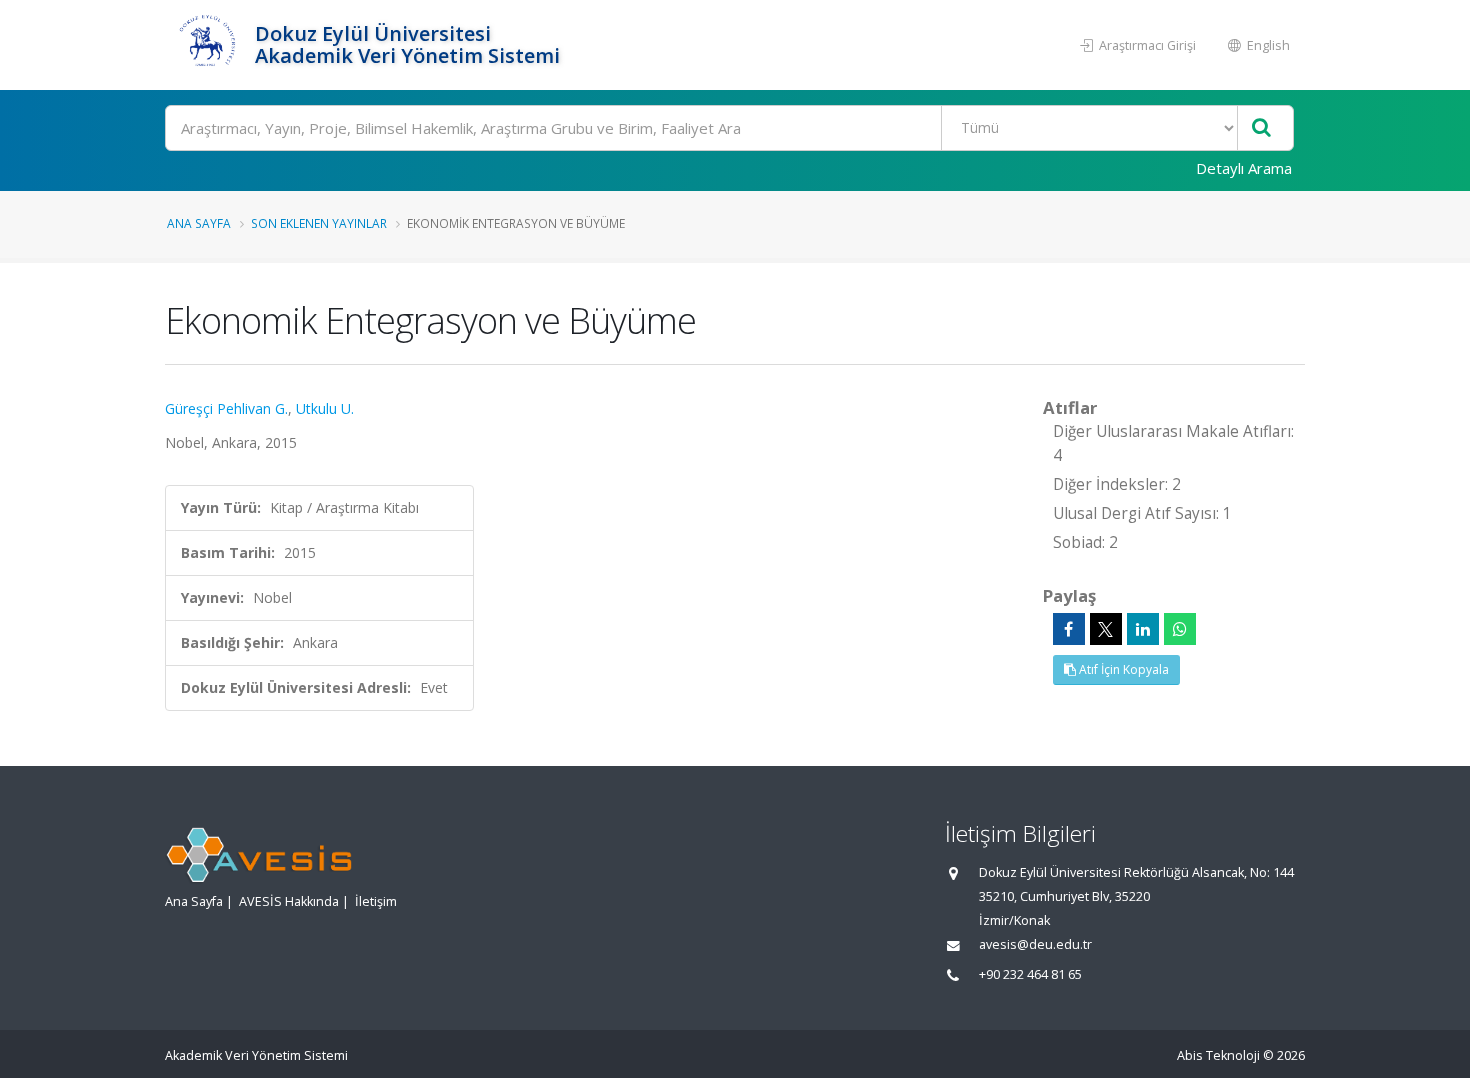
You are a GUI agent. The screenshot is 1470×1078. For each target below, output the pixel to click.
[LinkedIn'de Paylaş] (1143, 629)
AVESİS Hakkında (289, 901)
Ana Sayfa (199, 223)
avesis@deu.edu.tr (1035, 944)
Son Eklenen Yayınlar (319, 223)
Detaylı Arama (1244, 168)
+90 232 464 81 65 (1030, 974)
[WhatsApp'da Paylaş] (1180, 629)
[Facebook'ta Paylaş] (1069, 629)
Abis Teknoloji (1218, 1055)
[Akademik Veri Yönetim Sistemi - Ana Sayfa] (207, 45)
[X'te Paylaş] (1106, 629)
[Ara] (1261, 128)
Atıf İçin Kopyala (1122, 669)
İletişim (376, 901)
